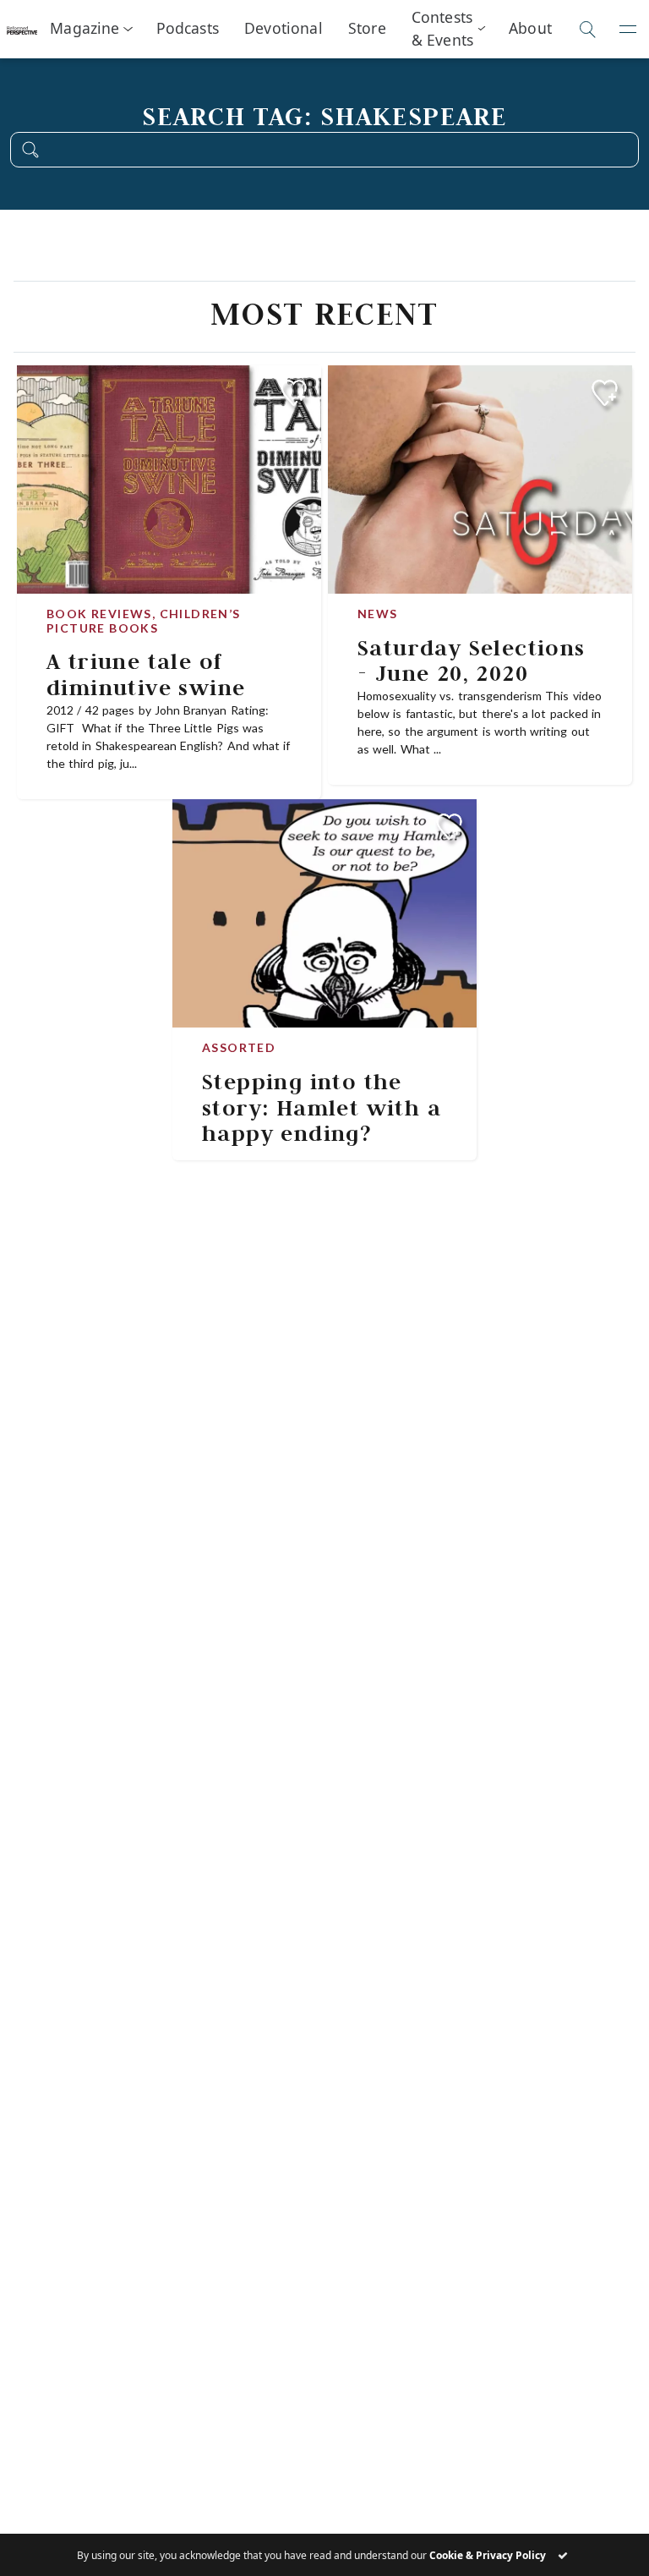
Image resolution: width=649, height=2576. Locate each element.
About (530, 28)
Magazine (85, 28)
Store (367, 28)
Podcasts (188, 28)
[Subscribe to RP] (294, 393)
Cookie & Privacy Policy (488, 2555)
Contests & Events (442, 28)
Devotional (284, 28)
